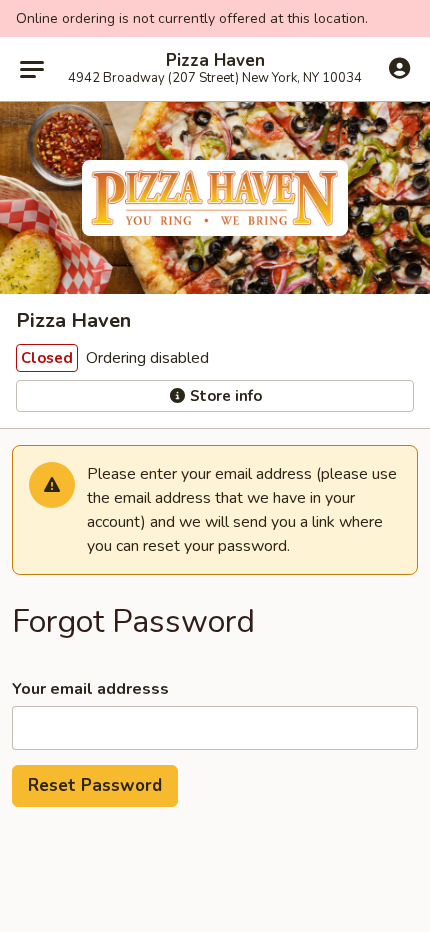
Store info (224, 396)
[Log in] (399, 68)
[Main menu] (32, 69)
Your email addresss (90, 689)
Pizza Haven (215, 61)
